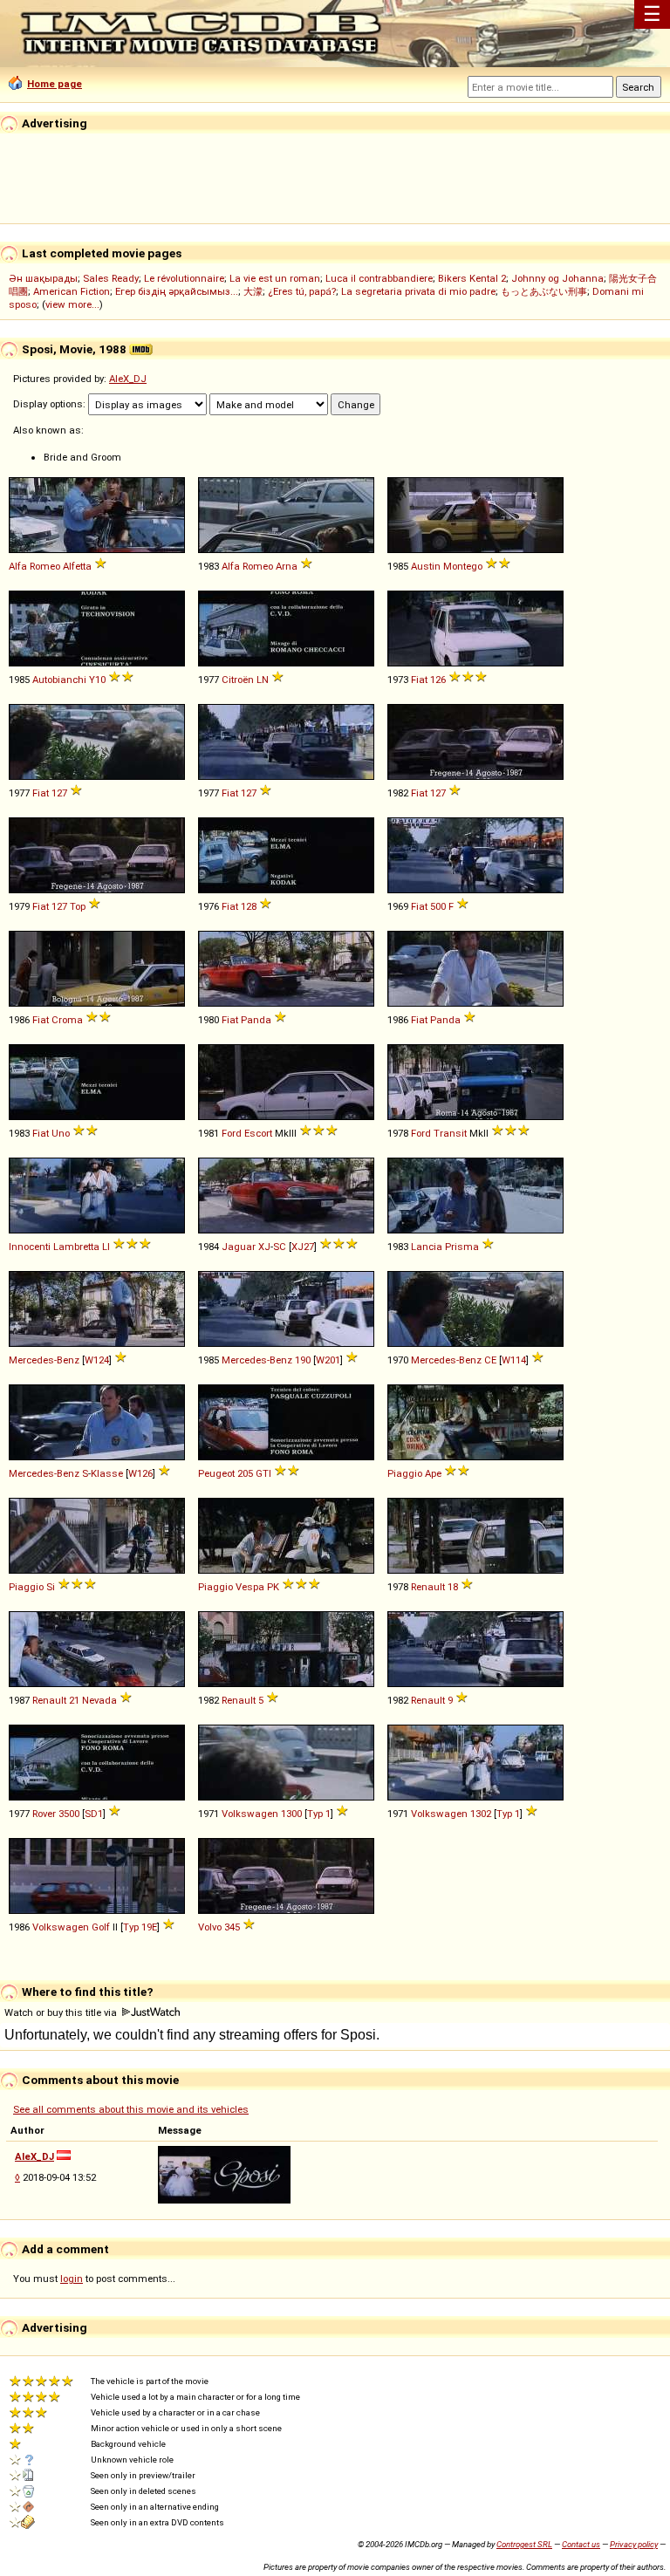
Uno (61, 1133)
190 (303, 1360)
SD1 (94, 1814)
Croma (67, 1020)
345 (232, 1927)
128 (249, 906)
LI (106, 1247)
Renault (428, 1587)
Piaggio (405, 1473)
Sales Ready (111, 278)
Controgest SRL (524, 2544)
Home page (55, 84)
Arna (287, 566)
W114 (514, 1360)
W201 (328, 1360)
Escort (258, 1133)
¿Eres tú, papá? (302, 291)
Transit (450, 1133)
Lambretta (76, 1247)
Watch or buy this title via (62, 2012)
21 (74, 1700)
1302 (481, 1814)
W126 (140, 1473)
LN (263, 680)
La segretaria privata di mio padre (418, 291)
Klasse (107, 1473)
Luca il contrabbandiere (379, 278)
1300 (291, 1814)
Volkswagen (250, 1814)
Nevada (99, 1700)
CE (490, 1360)
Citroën (238, 680)
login (72, 2279)
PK (273, 1587)
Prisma (462, 1247)
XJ (264, 1247)
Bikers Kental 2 (472, 278)
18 (453, 1587)
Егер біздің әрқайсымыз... (177, 291)
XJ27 (303, 1247)
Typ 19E (140, 1927)
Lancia (427, 1247)
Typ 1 (319, 1814)
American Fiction (72, 291)
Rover (44, 1814)
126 (438, 680)
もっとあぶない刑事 (544, 291)
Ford (232, 1133)
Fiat (419, 680)
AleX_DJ (128, 379)
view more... (72, 304)
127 (59, 793)
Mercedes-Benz (44, 1360)
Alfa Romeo (34, 566)
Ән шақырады (43, 278)
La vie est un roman (275, 278)
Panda (256, 1020)
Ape (433, 1473)
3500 (69, 1814)
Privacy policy (634, 2544)
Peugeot (216, 1473)
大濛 (253, 291)
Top (78, 906)
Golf (101, 1927)
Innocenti (30, 1247)
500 (438, 906)
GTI (263, 1473)
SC (280, 1247)
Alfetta (77, 566)
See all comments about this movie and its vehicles (131, 2109)
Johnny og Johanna (557, 278)
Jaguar (239, 1247)
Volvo (210, 1927)
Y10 (97, 680)
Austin (426, 566)
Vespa (250, 1587)
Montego (463, 566)
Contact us (581, 2544)
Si (51, 1587)
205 (245, 1473)
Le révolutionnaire (184, 278)
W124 (97, 1360)
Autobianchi (59, 680)
